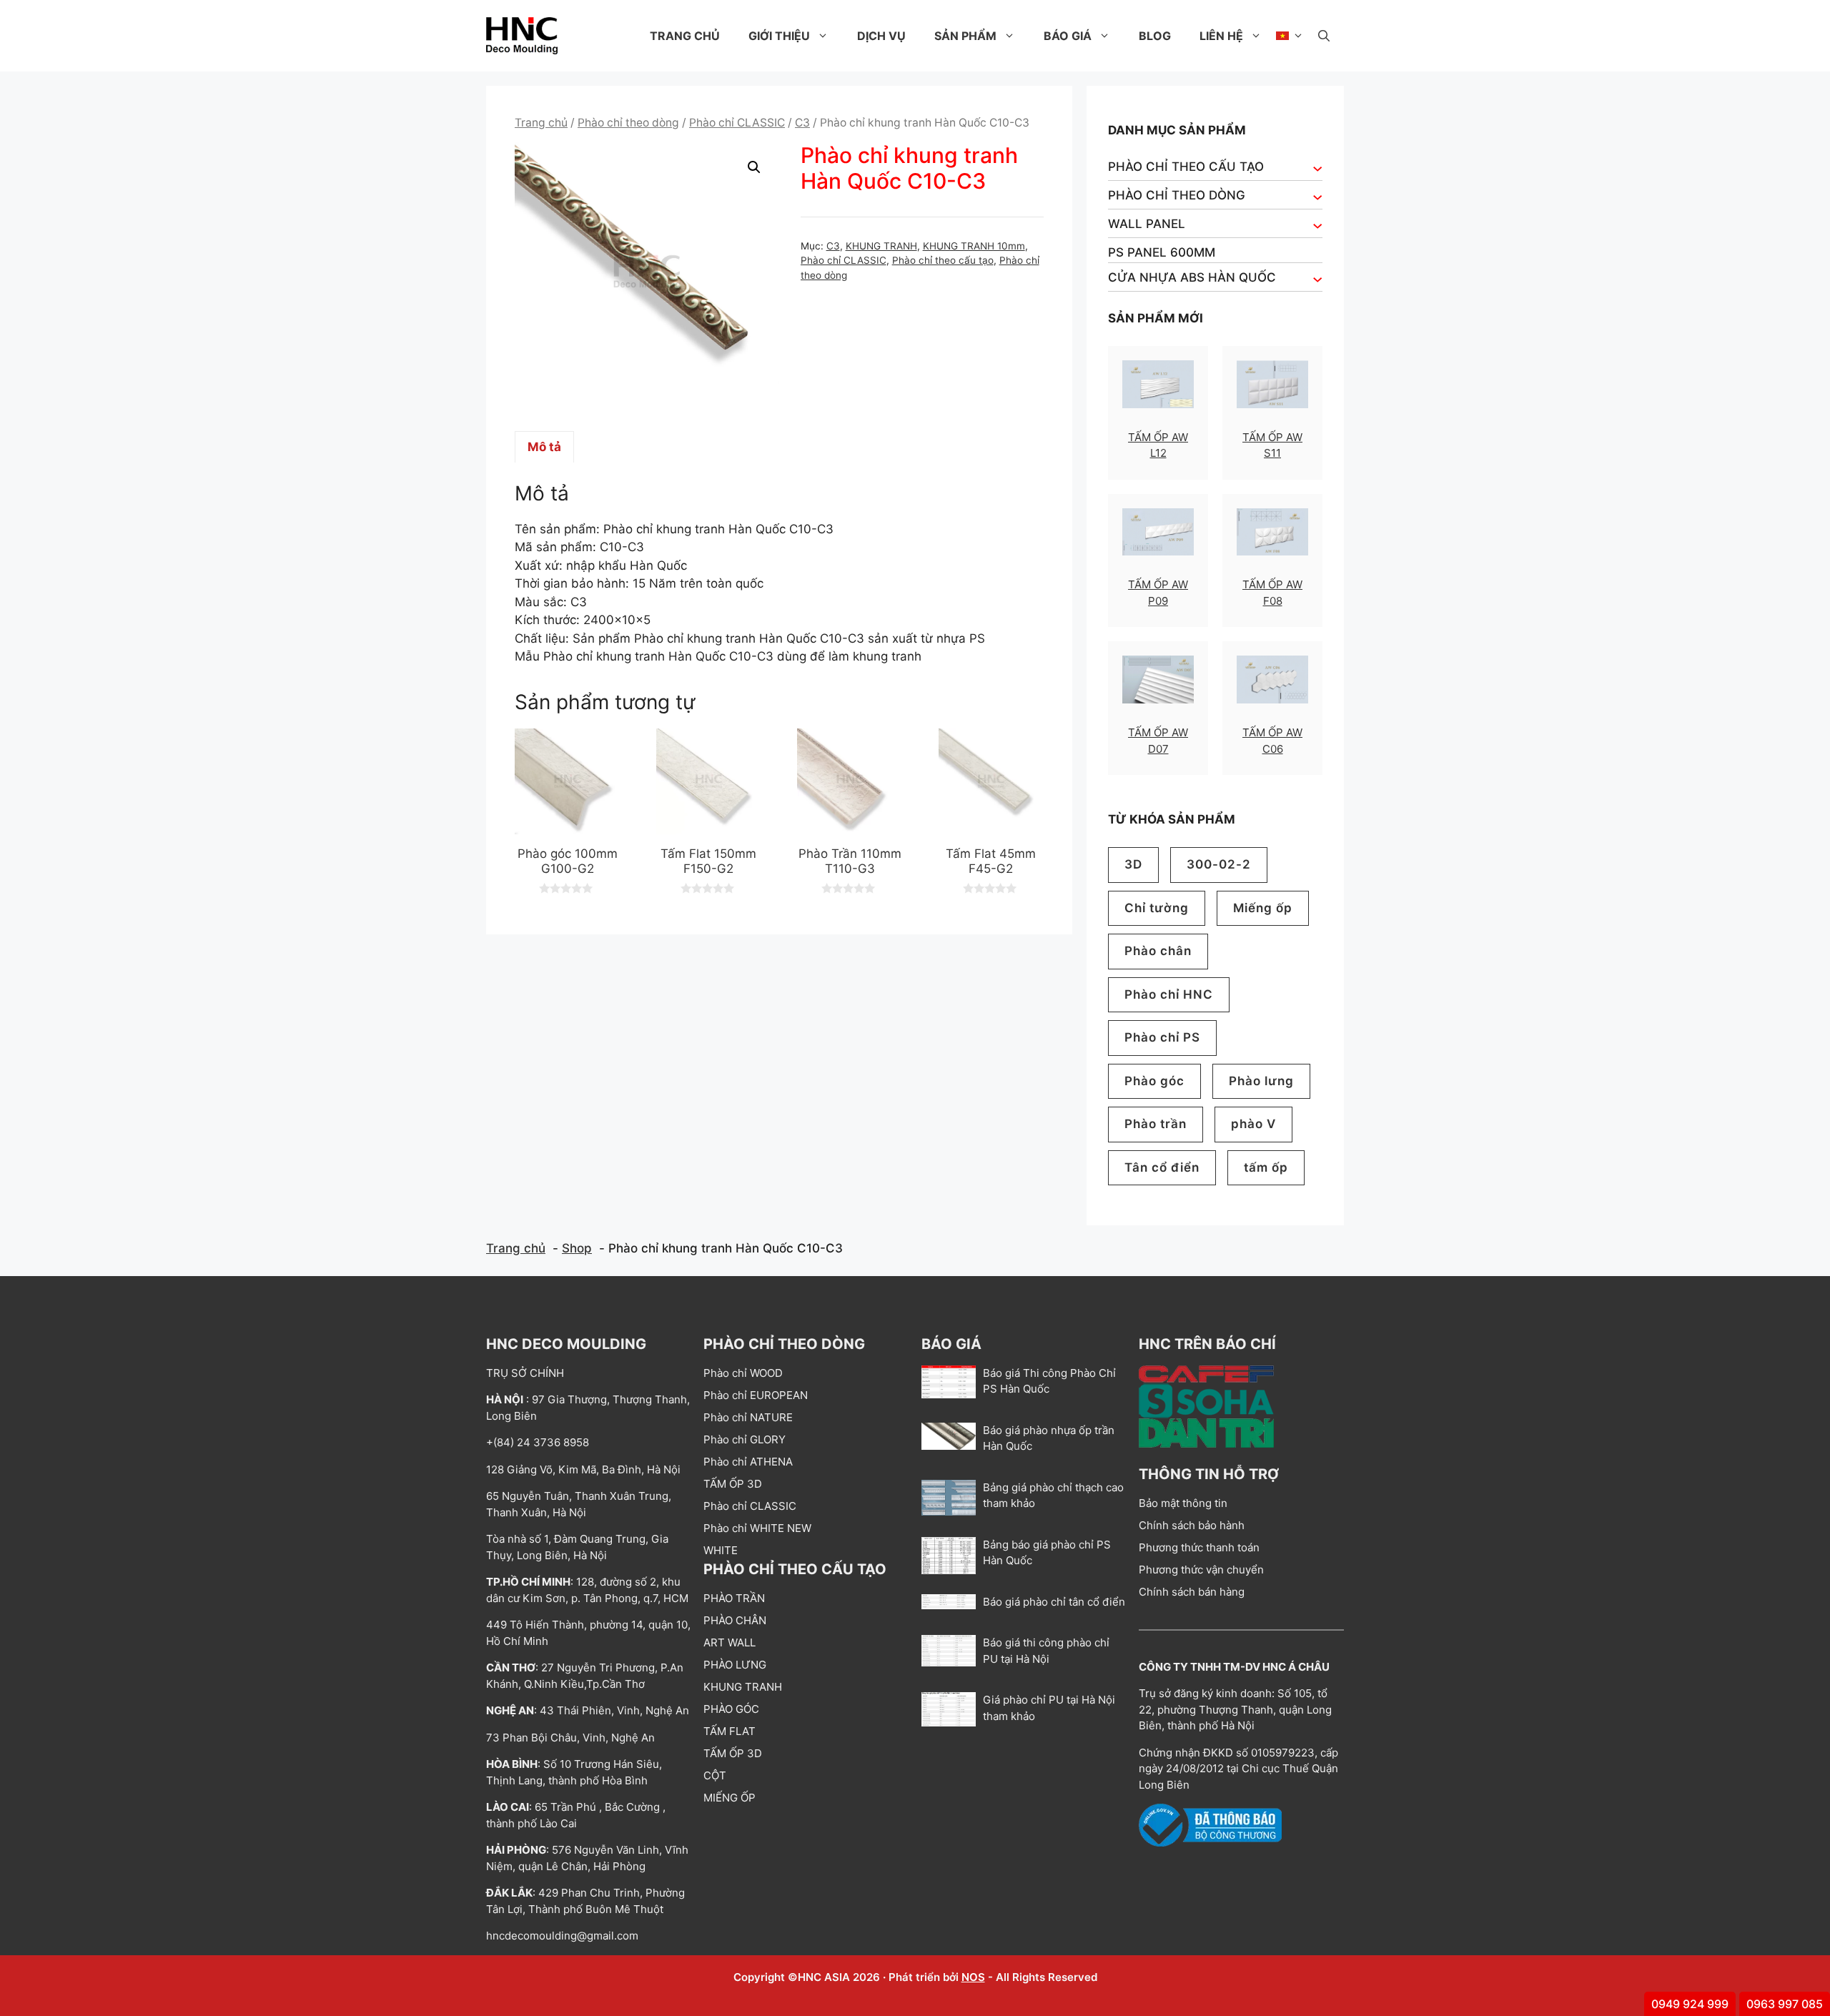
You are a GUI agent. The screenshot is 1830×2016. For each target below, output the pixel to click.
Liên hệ (1221, 36)
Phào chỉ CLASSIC (737, 123)
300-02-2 (1219, 864)
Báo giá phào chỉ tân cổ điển (1054, 1602)
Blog (1155, 36)
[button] (1324, 36)
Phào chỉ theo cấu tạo (943, 260)
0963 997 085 (1785, 2004)
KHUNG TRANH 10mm (974, 246)
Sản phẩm (965, 36)
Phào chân (1158, 951)
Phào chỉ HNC (1169, 994)
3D (1133, 864)
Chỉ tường (1157, 908)
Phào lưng (1261, 1081)
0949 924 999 (1690, 2004)
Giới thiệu (779, 36)
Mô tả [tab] (544, 447)
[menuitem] (1290, 36)
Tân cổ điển (1162, 1167)
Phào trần (1156, 1124)
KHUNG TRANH (881, 246)
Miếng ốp (1263, 908)
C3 (802, 123)
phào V (1253, 1124)
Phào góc (1154, 1081)
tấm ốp (1266, 1167)
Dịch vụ (881, 36)
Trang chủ (685, 36)
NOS (973, 1977)
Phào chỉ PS (1162, 1037)
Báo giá (1068, 36)
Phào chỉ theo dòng (628, 123)
